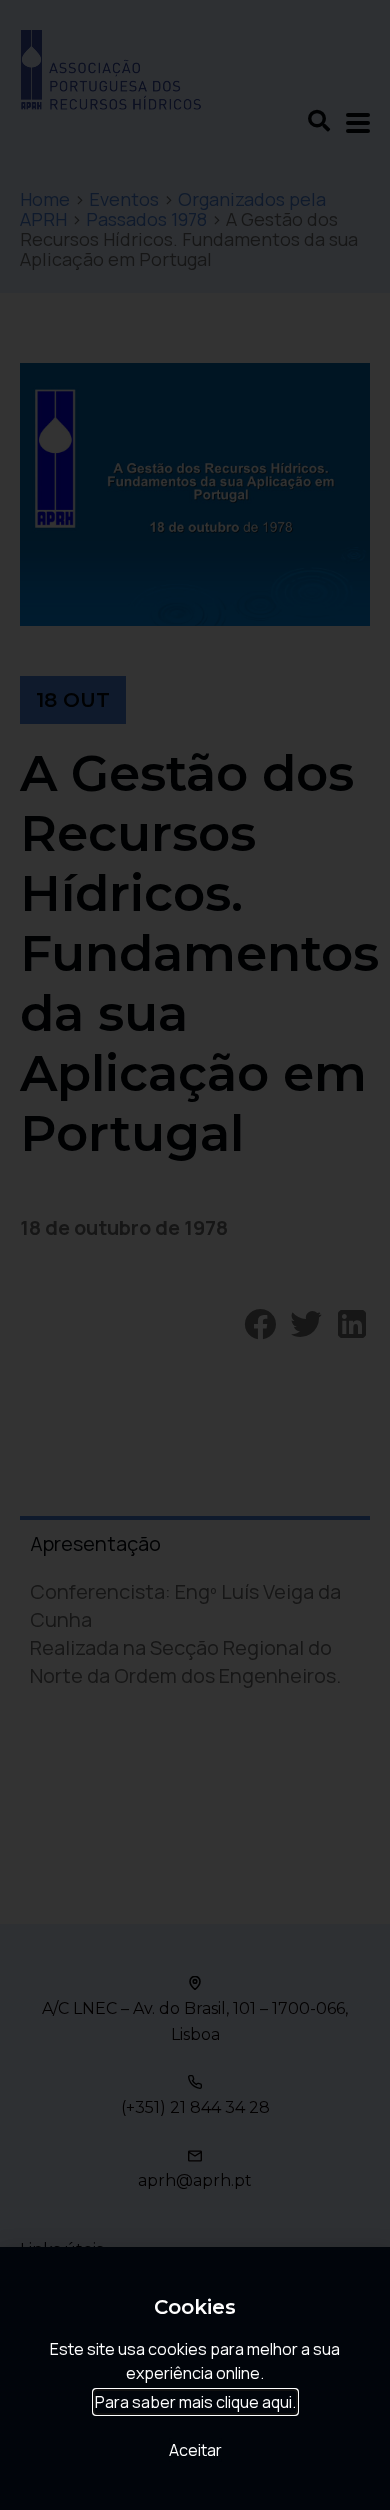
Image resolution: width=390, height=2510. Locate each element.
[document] (195, 1255)
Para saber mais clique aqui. (195, 2402)
